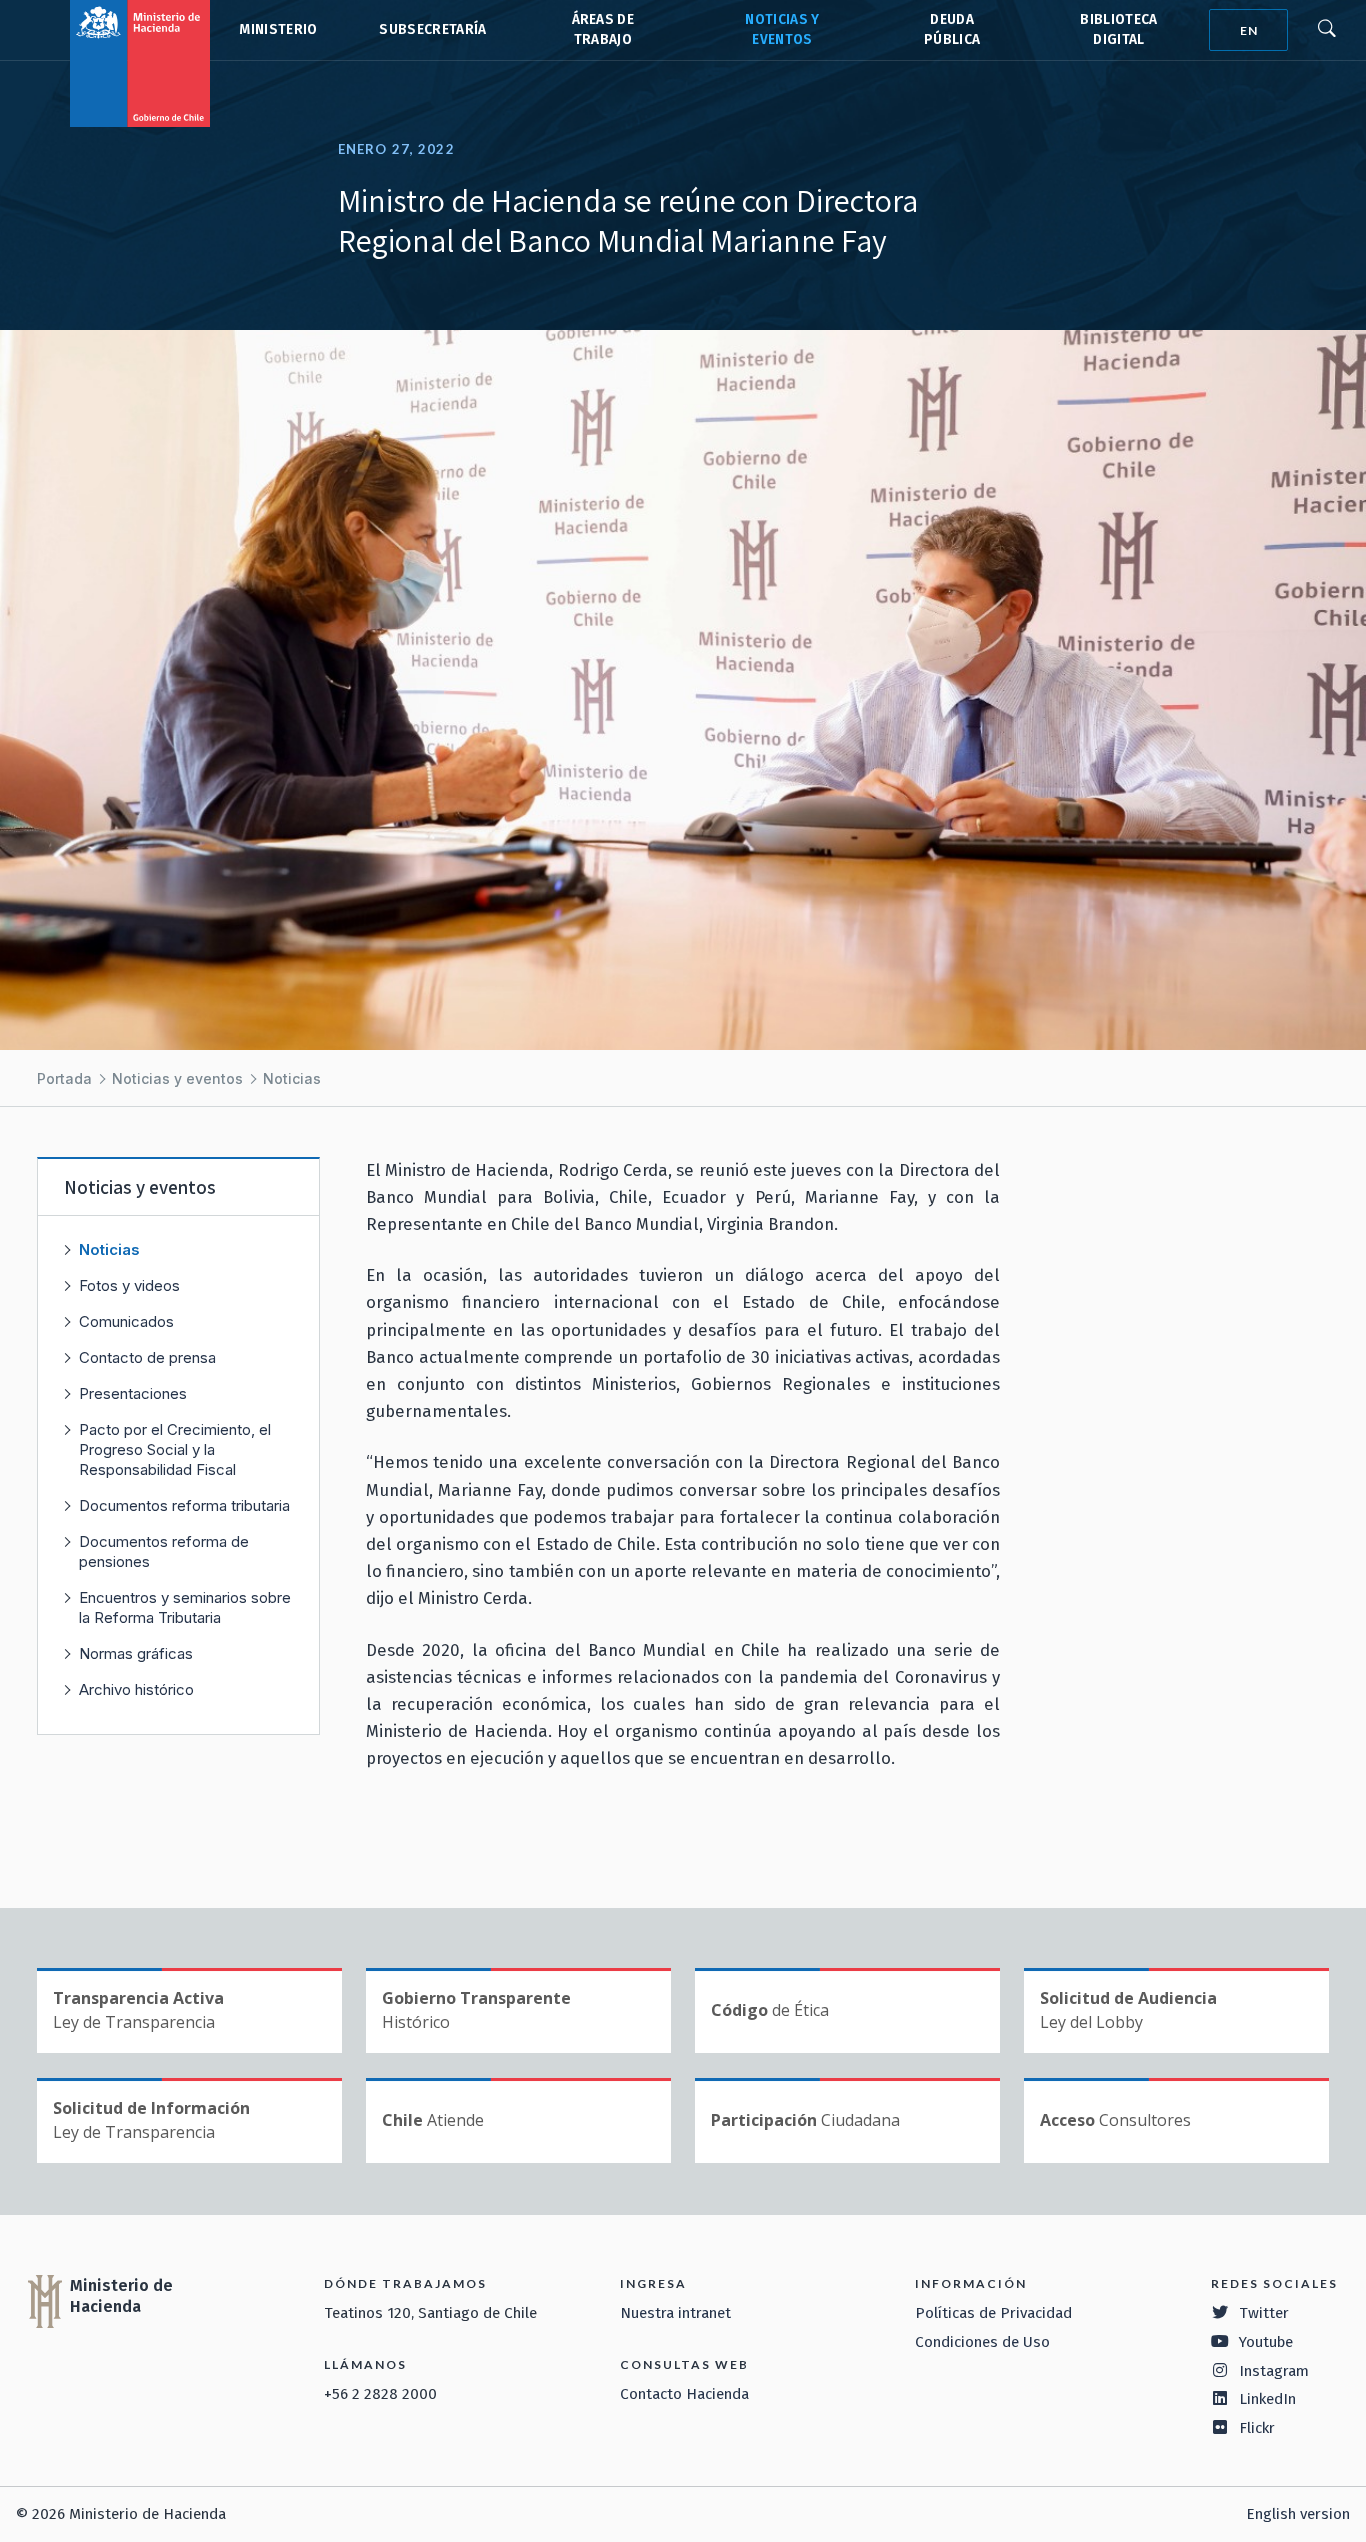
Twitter (1264, 2313)
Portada (64, 1078)
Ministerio (278, 29)
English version (1298, 2514)
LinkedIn (1267, 2399)
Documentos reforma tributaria (184, 1505)
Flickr (1257, 2428)
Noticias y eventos (177, 1078)
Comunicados (126, 1321)
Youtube (1266, 2342)
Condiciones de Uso (982, 2342)
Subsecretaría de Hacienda (431, 30)
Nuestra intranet (675, 2313)
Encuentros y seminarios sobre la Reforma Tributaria (185, 1607)
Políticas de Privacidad (993, 2313)
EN (1249, 30)
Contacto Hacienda (684, 2394)
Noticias (292, 1078)
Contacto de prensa (147, 1357)
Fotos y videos (129, 1285)
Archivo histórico (136, 1689)
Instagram (1274, 2371)
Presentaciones (133, 1393)
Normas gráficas (136, 1653)
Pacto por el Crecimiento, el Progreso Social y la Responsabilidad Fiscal (175, 1449)
